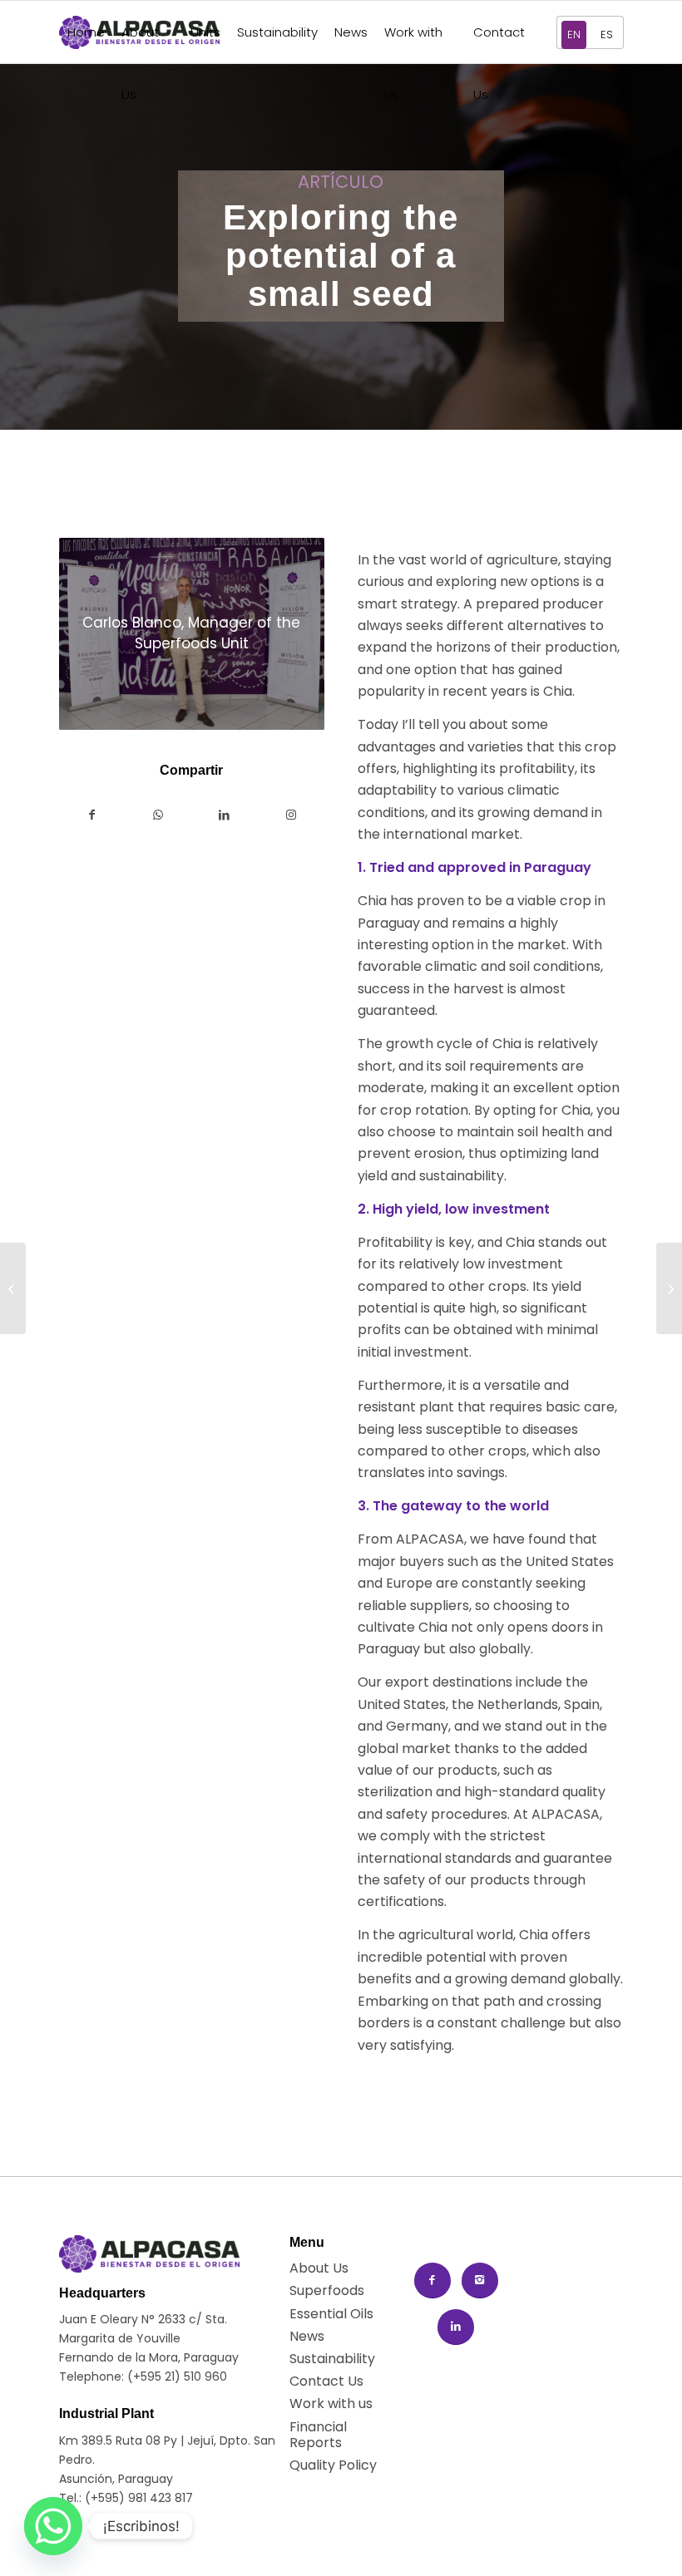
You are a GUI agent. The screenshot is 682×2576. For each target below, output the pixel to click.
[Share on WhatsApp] (158, 815)
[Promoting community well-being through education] (669, 1288)
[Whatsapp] (53, 2526)
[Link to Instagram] (291, 815)
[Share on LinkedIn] (225, 815)
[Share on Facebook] (92, 815)
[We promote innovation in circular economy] (13, 1288)
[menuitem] (86, 32)
